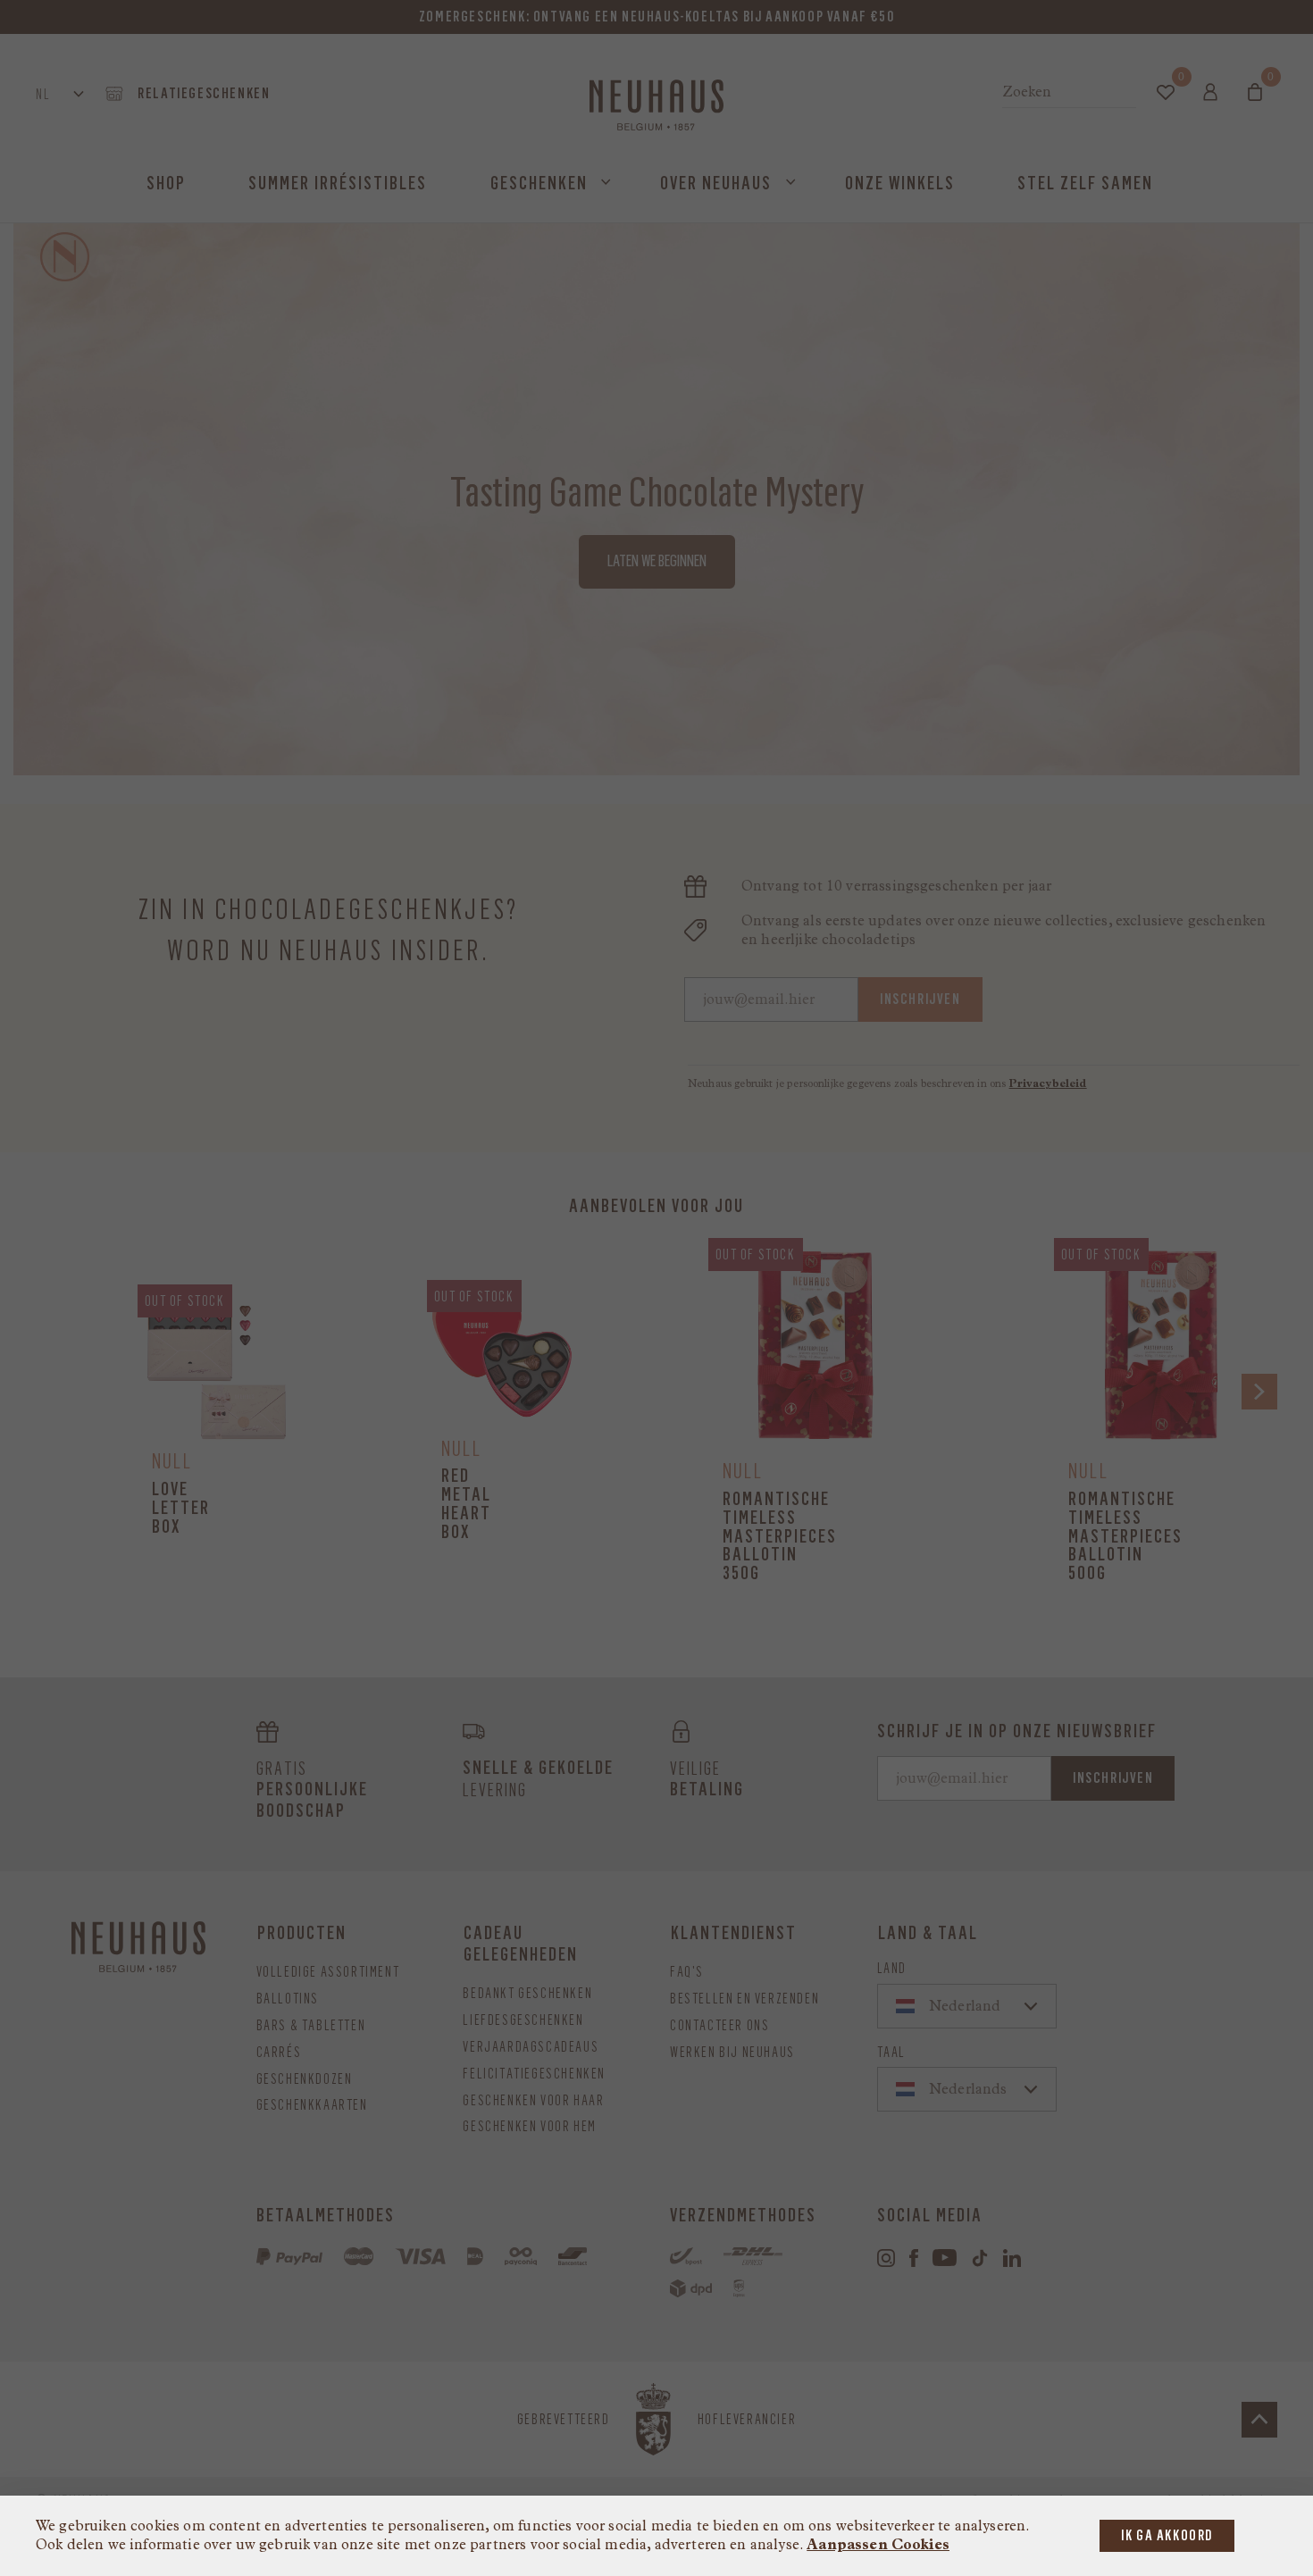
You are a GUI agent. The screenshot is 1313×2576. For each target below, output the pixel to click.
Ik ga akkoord (1167, 2535)
